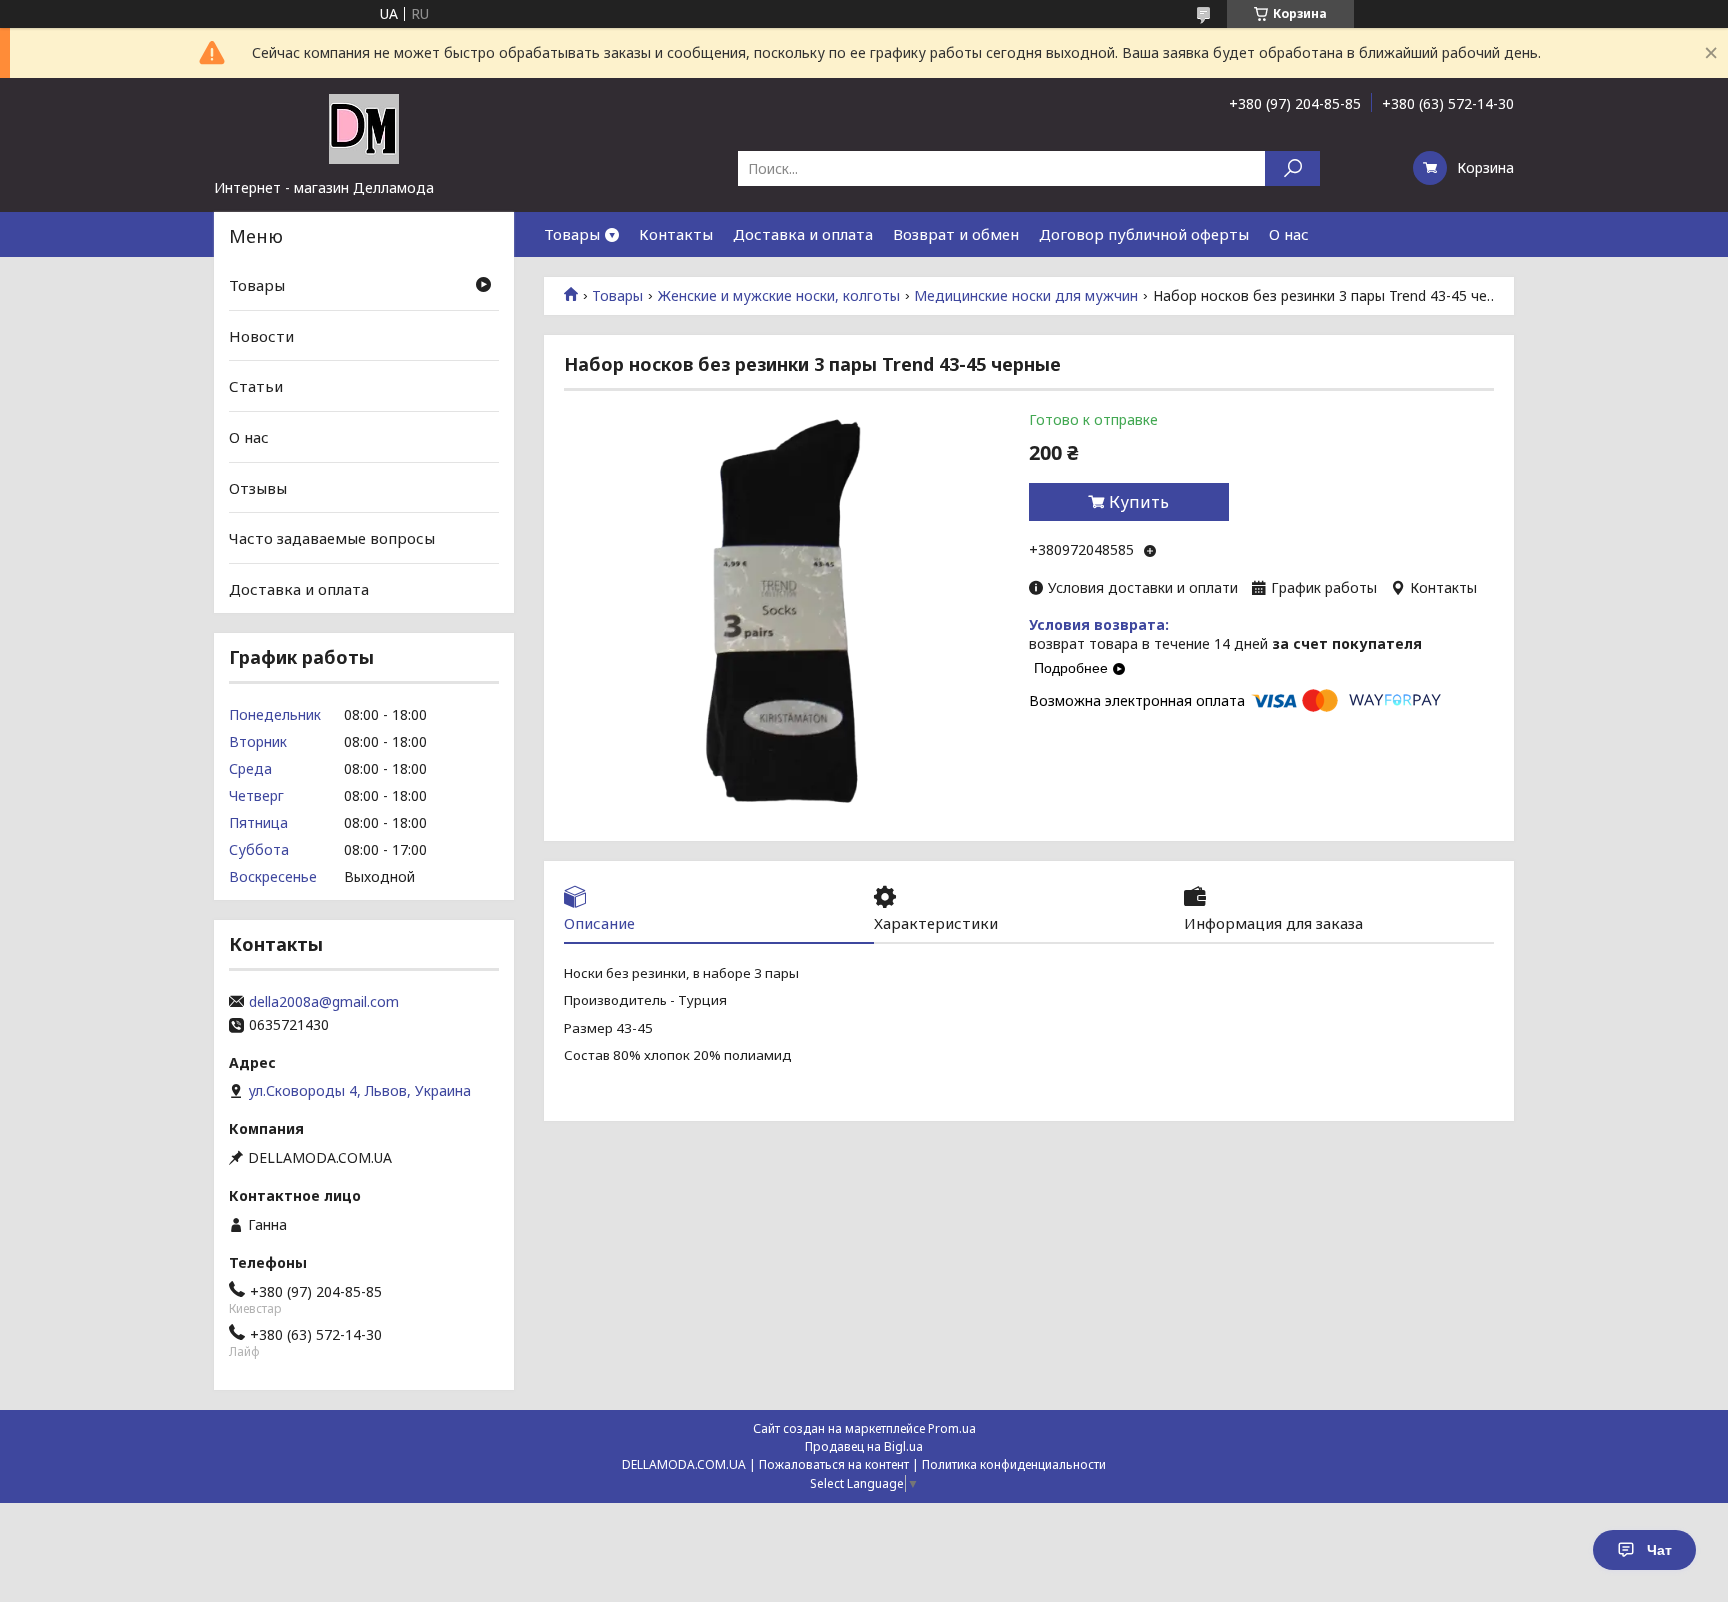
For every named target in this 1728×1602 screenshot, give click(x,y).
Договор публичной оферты (1144, 234)
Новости (261, 336)
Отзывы (258, 487)
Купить (1139, 502)
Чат (1659, 1550)
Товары (572, 234)
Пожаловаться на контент (834, 1464)
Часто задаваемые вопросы (332, 538)
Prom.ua (952, 1428)
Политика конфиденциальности (1014, 1464)
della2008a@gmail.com (324, 1002)
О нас (1289, 234)
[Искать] (1292, 168)
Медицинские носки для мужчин (1026, 296)
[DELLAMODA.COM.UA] (364, 128)
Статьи (256, 386)
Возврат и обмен (956, 234)
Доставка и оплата (803, 234)
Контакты (676, 234)
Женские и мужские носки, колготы (779, 296)
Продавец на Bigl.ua (864, 1446)
